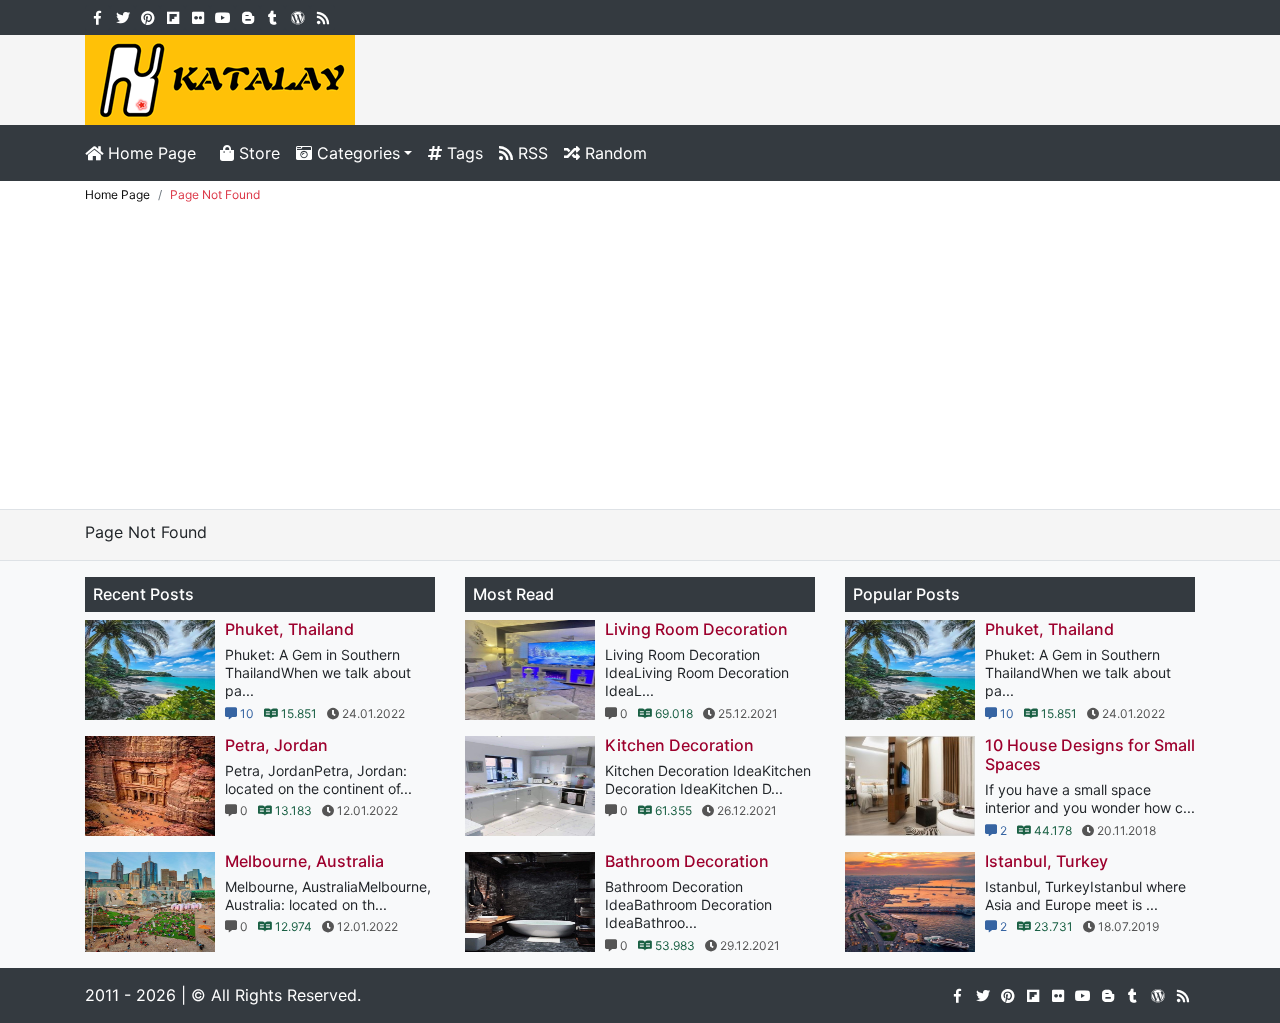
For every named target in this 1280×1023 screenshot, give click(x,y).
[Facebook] (97, 16)
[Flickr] (197, 16)
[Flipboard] (172, 16)
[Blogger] (247, 16)
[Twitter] (122, 16)
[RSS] (322, 16)
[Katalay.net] (220, 78)
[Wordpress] (297, 16)
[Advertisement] (640, 359)
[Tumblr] (272, 16)
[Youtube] (222, 16)
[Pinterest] (147, 16)
